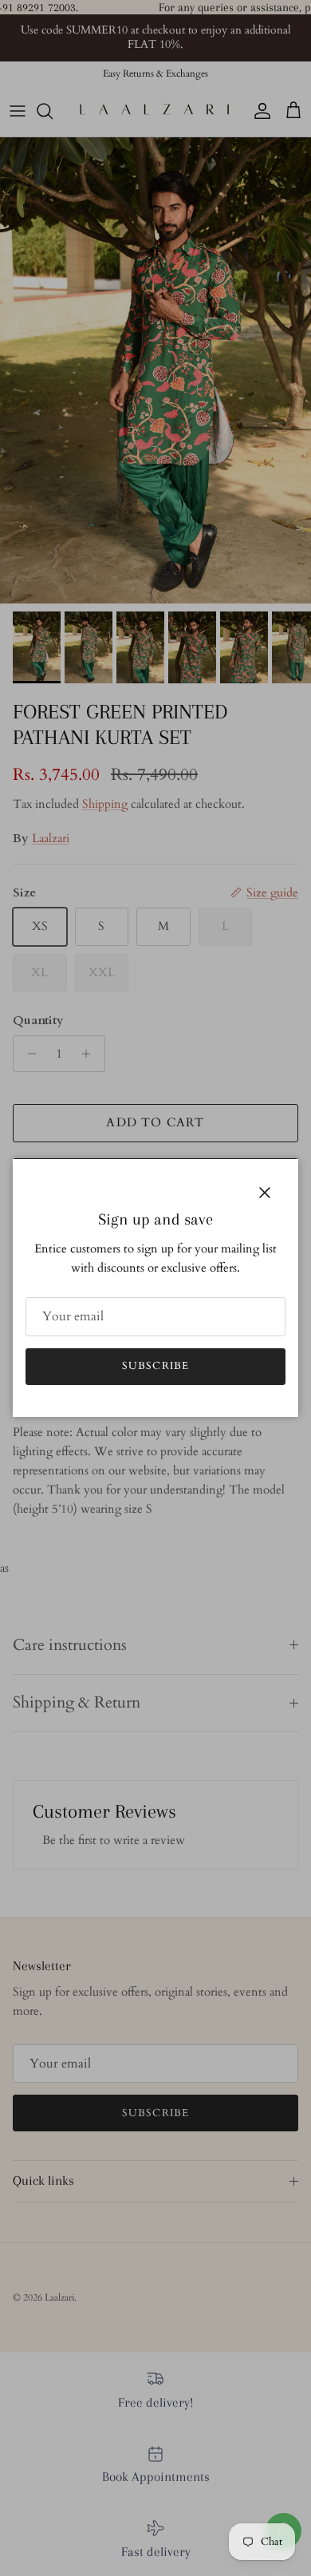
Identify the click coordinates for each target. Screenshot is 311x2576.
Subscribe (155, 1366)
